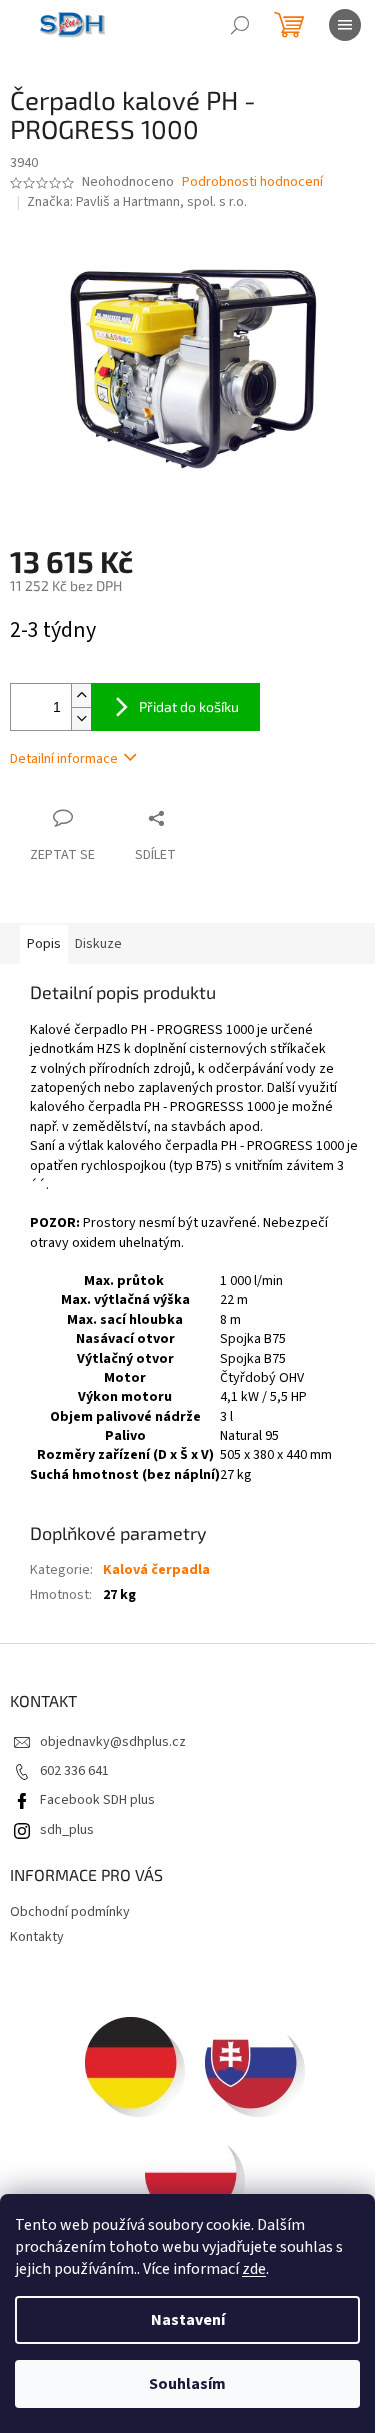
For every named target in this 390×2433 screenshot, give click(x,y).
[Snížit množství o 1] (81, 718)
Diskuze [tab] (98, 944)
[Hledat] (240, 25)
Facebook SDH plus (97, 1800)
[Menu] (345, 25)
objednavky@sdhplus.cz (113, 1742)
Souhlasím (187, 2384)
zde (254, 2269)
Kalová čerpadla (156, 1570)
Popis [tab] (44, 944)
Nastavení (188, 2320)
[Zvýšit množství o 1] (81, 695)
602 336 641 (74, 1771)
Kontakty (37, 1937)
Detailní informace (64, 759)
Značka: (137, 202)
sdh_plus (67, 1830)
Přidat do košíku (189, 706)
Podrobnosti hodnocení (252, 182)
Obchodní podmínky (70, 1912)
